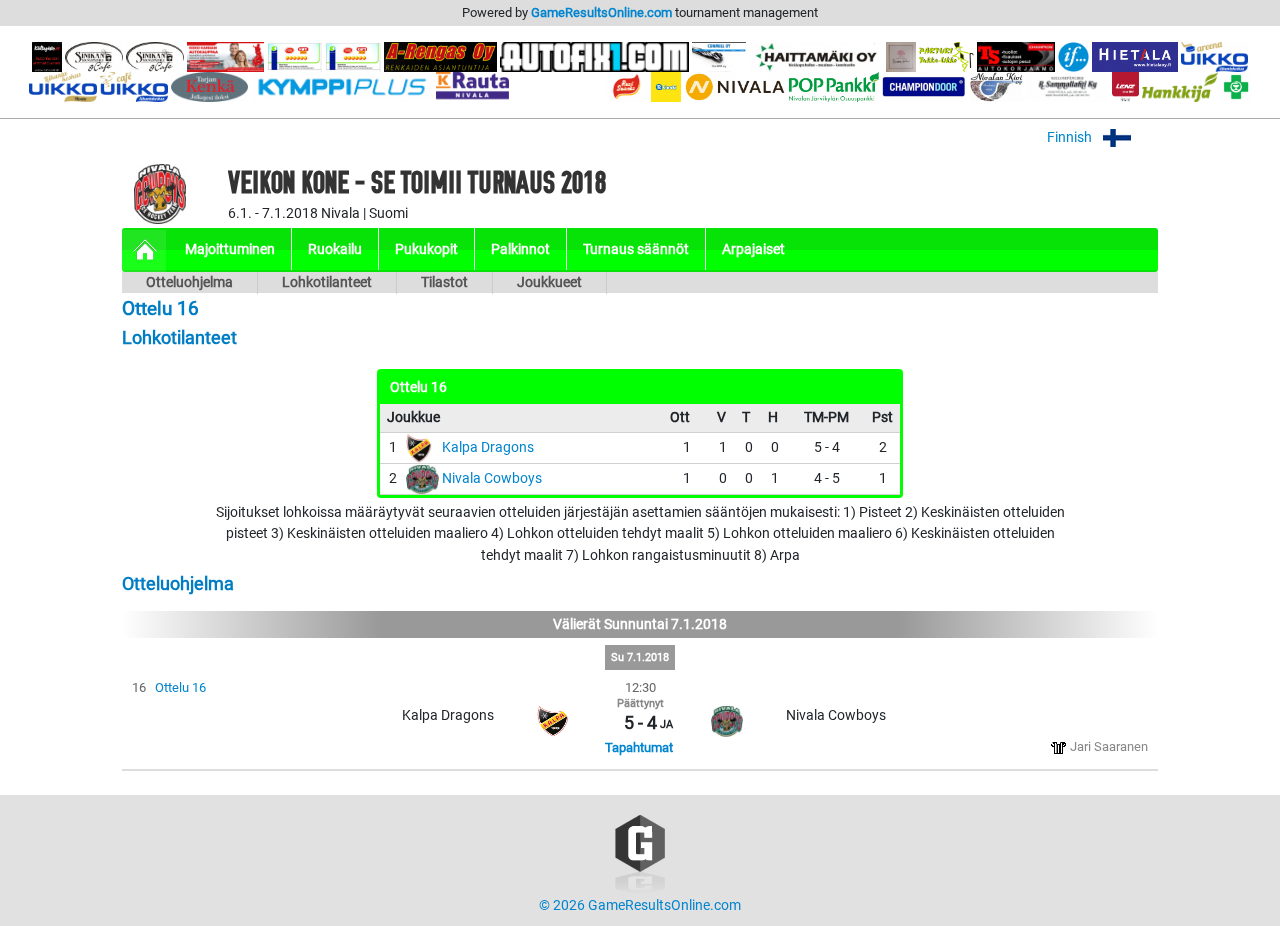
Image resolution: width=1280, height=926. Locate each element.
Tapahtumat (639, 747)
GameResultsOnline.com (601, 12)
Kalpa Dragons (488, 447)
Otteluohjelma (189, 282)
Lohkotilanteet (327, 282)
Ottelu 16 (180, 687)
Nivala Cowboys (492, 478)
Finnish (1071, 137)
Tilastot (444, 282)
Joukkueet (549, 282)
